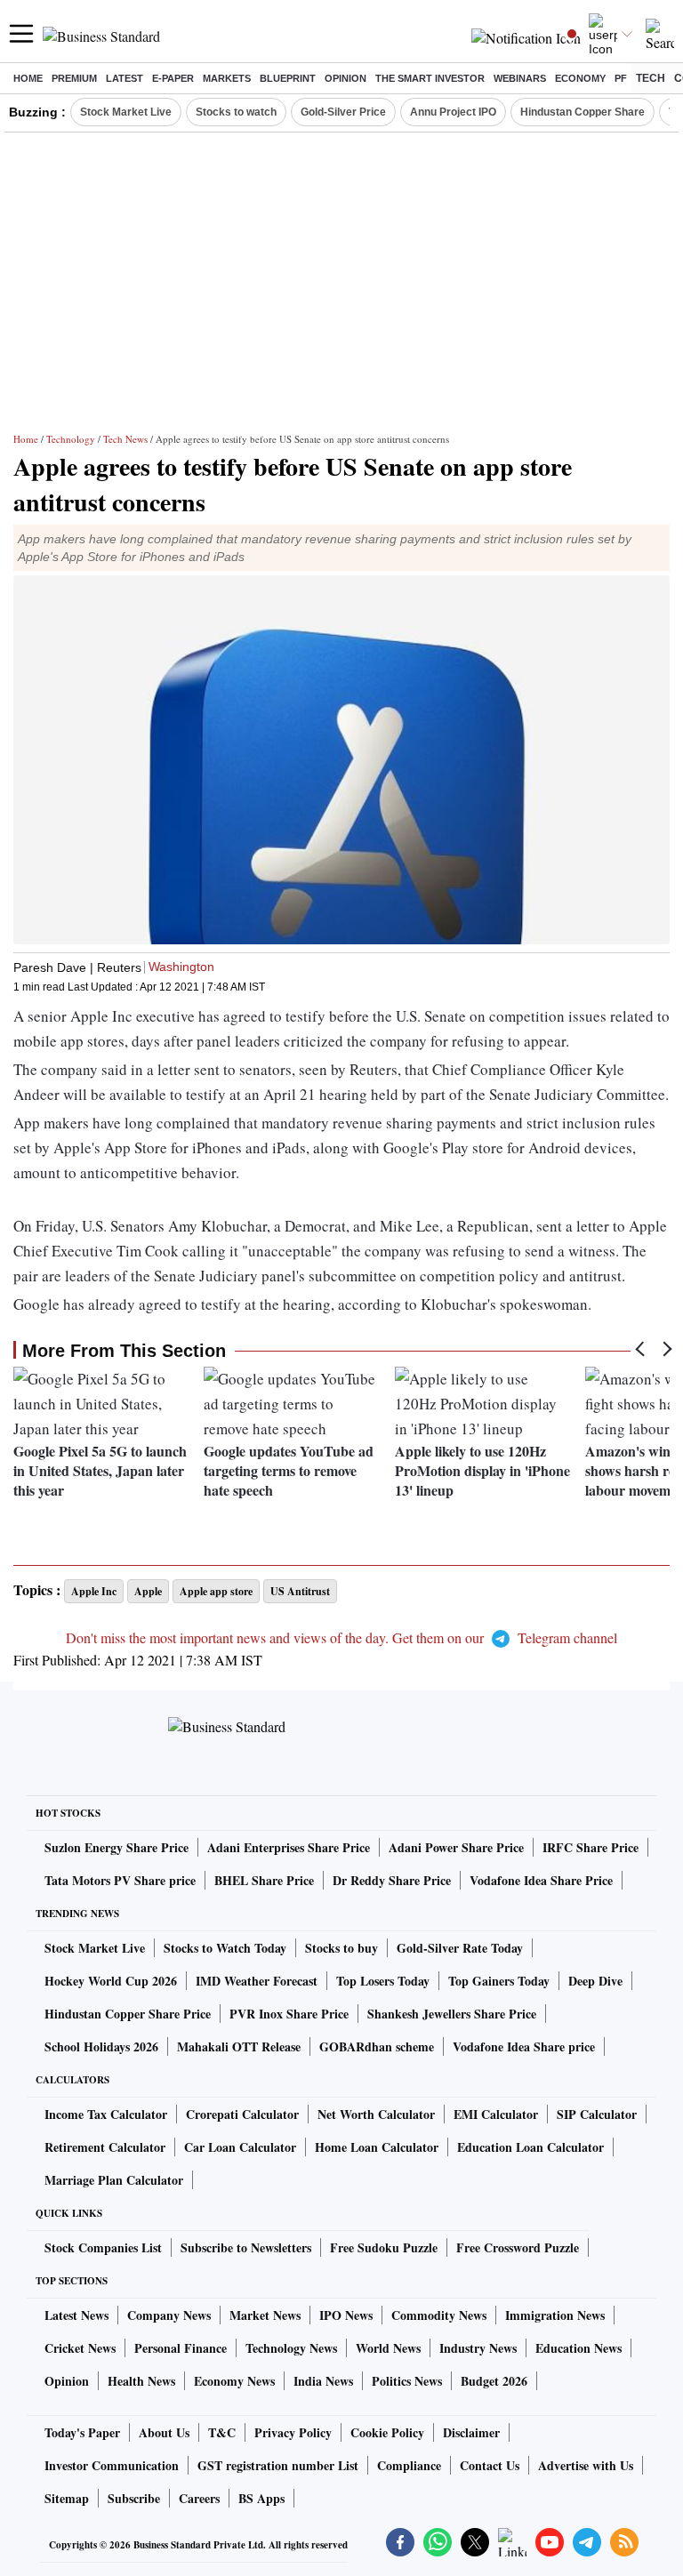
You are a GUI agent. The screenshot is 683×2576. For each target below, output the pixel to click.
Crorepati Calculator (242, 2114)
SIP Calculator (597, 2114)
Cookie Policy (387, 2432)
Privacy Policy (293, 2432)
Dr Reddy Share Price (392, 1880)
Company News (169, 2315)
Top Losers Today (383, 1981)
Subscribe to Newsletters (246, 2247)
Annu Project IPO (453, 112)
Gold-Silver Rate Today (460, 1948)
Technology (71, 439)
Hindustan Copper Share (583, 112)
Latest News (76, 2315)
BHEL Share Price (264, 1880)
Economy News (234, 2381)
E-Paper (173, 78)
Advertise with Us (586, 2465)
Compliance (409, 2465)
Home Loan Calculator (377, 2147)
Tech (651, 78)
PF (621, 78)
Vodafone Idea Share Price (541, 1880)
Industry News (478, 2348)
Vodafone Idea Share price (524, 2046)
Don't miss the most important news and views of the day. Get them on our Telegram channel (341, 1637)
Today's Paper (82, 2432)
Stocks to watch (236, 112)
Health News (141, 2381)
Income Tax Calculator (106, 2114)
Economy (580, 78)
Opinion (346, 78)
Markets (227, 78)
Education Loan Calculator (530, 2147)
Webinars (520, 78)
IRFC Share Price (591, 1847)
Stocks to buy (341, 1948)
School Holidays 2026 (101, 2046)
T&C (222, 2432)
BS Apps (261, 2498)
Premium (74, 78)
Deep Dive (595, 1981)
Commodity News (439, 2315)
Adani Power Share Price (456, 1847)
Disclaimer (471, 2432)
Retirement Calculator (105, 2147)
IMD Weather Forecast (257, 1981)
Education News (579, 2348)
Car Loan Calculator (240, 2147)
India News (323, 2381)
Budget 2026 (494, 2381)
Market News (265, 2315)
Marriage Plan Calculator (114, 2180)
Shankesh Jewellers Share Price (452, 2014)
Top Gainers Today (499, 1981)
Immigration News (555, 2315)
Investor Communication (112, 2465)
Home (28, 78)
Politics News (407, 2381)
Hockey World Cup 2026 (111, 1981)
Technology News (291, 2348)
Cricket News (80, 2348)
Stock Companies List (103, 2247)
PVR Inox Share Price (289, 2014)
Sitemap (67, 2498)
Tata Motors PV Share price (120, 1880)
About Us (164, 2432)
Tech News (125, 439)
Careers (199, 2498)
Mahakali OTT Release (239, 2046)
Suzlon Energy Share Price (117, 1847)
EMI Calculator (496, 2114)
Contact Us (490, 2465)
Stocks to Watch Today (225, 1948)
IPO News (346, 2315)
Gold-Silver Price (343, 112)
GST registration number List (278, 2465)
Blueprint (288, 78)
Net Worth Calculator (376, 2114)
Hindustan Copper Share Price (128, 2014)
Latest (125, 78)
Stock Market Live (126, 112)
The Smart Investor (430, 78)
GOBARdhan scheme (377, 2046)
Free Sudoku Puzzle (384, 2247)
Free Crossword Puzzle (518, 2247)
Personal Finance (181, 2348)
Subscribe (134, 2498)
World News (388, 2348)
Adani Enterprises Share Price (289, 1847)
